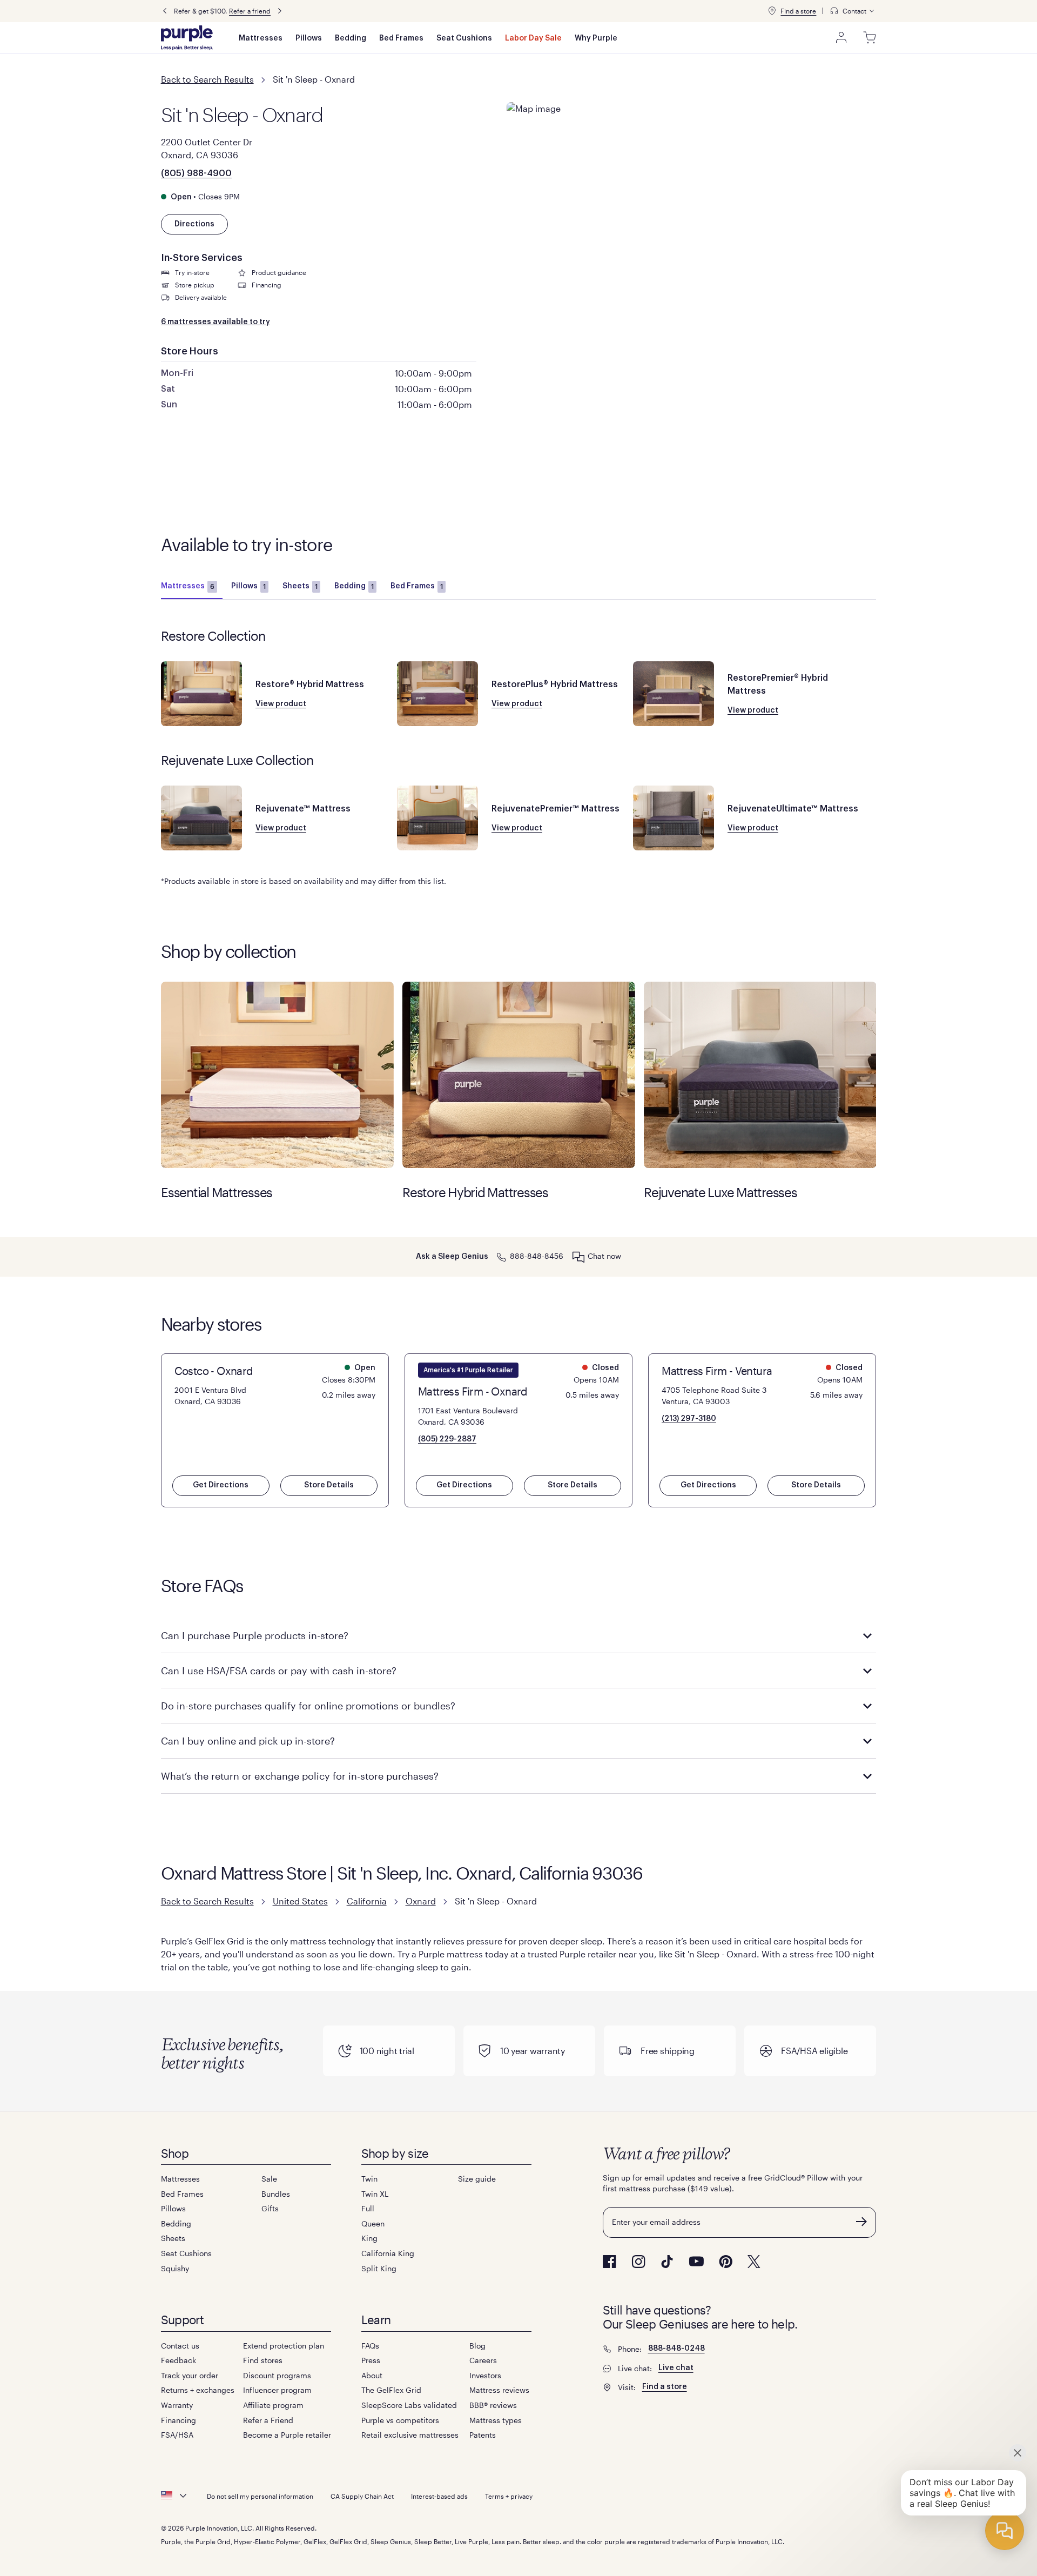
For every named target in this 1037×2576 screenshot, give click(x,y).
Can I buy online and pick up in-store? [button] (248, 1741)
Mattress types (496, 2420)
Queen (373, 2223)
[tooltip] (853, 11)
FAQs (370, 2346)
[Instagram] (638, 2262)
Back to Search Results (207, 79)
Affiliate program (273, 2405)
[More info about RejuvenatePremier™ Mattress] (437, 818)
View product (281, 704)
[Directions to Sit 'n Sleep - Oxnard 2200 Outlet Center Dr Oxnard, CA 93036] (692, 170)
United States (300, 1901)
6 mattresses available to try (216, 322)
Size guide (477, 2179)
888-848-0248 (676, 2349)
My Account (841, 38)
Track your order (190, 2375)
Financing (179, 2420)
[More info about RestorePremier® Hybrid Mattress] (674, 694)
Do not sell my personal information (260, 2496)
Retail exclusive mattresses (410, 2435)
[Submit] (861, 2222)
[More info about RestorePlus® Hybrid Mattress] (437, 694)
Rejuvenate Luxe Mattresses (760, 1075)
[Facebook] (610, 2262)
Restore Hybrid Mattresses (519, 1075)
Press (371, 2360)
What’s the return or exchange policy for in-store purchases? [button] (300, 1776)
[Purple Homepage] (187, 38)
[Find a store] (772, 11)
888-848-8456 (537, 1256)
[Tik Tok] (667, 2262)
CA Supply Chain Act (362, 2496)
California (367, 1901)
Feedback (179, 2360)
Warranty (177, 2405)
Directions (194, 224)
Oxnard (421, 1901)
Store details (329, 1485)
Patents (483, 2435)
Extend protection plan (284, 2346)
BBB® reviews (493, 2405)
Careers (483, 2360)
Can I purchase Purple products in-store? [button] (255, 1635)
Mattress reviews (499, 2390)
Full (368, 2208)
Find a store (798, 11)
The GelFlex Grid (391, 2390)
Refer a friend (250, 11)
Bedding (351, 38)
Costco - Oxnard (214, 1371)
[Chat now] (578, 1257)
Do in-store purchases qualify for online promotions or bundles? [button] (308, 1706)
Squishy (175, 2268)
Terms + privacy (509, 2496)
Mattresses (261, 38)
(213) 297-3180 (689, 1419)
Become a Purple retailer (287, 2435)
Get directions (221, 1485)
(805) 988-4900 (196, 173)
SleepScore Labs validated (409, 2405)
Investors (485, 2375)
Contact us (180, 2346)
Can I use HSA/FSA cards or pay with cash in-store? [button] (279, 1671)
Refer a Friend (268, 2420)
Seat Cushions (464, 38)
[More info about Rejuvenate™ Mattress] (201, 818)
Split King (379, 2268)
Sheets (300, 586)
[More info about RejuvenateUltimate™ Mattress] (674, 818)
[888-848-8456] (501, 1256)
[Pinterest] (726, 2262)
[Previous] (165, 11)
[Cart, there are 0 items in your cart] (870, 38)
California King (388, 2253)
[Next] (280, 11)
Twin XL (375, 2194)
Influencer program (277, 2390)
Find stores (263, 2360)
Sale (269, 2179)
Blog (477, 2346)
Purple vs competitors (400, 2420)
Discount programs (277, 2375)
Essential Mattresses (277, 1075)
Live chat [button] (676, 2368)
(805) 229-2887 (447, 1439)
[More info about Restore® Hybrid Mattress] (201, 694)
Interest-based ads (439, 2496)
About (372, 2375)
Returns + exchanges (198, 2390)
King (369, 2238)
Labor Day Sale (533, 38)
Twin (369, 2179)
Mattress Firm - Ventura (717, 1371)
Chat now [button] (604, 1256)
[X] (754, 2262)
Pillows (309, 38)
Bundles (276, 2194)
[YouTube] (696, 2261)
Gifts (270, 2208)
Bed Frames (401, 38)
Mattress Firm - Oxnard (473, 1391)
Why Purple (596, 38)
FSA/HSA (177, 2435)
